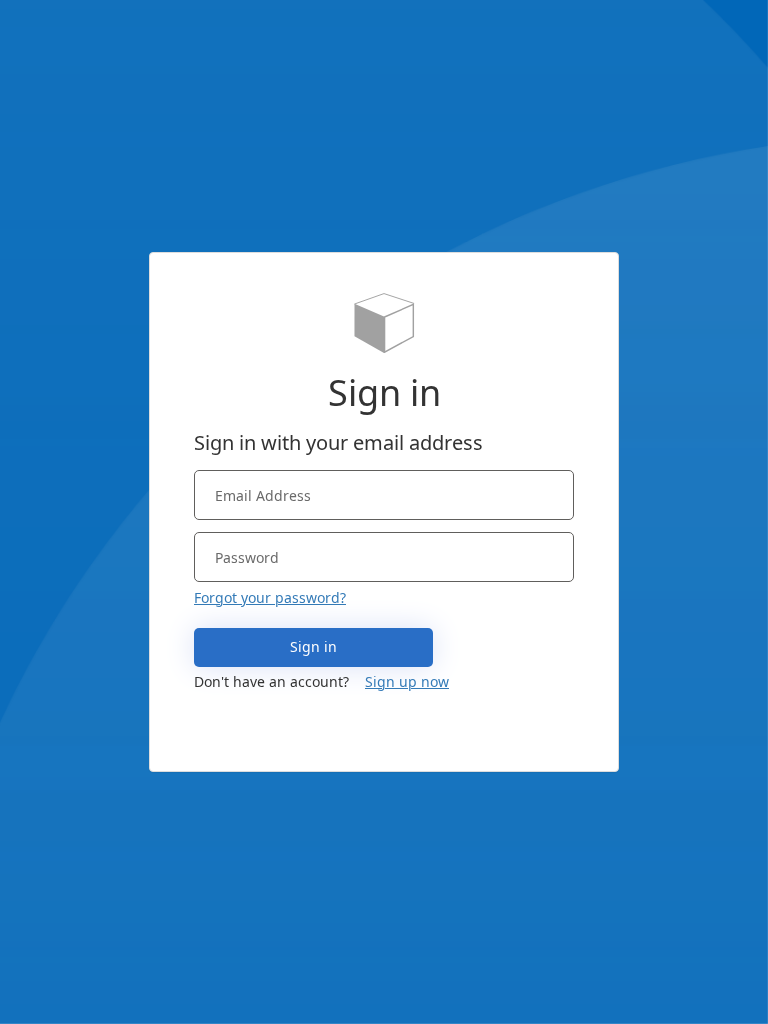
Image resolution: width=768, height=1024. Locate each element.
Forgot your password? (270, 597)
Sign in (313, 646)
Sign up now (407, 681)
